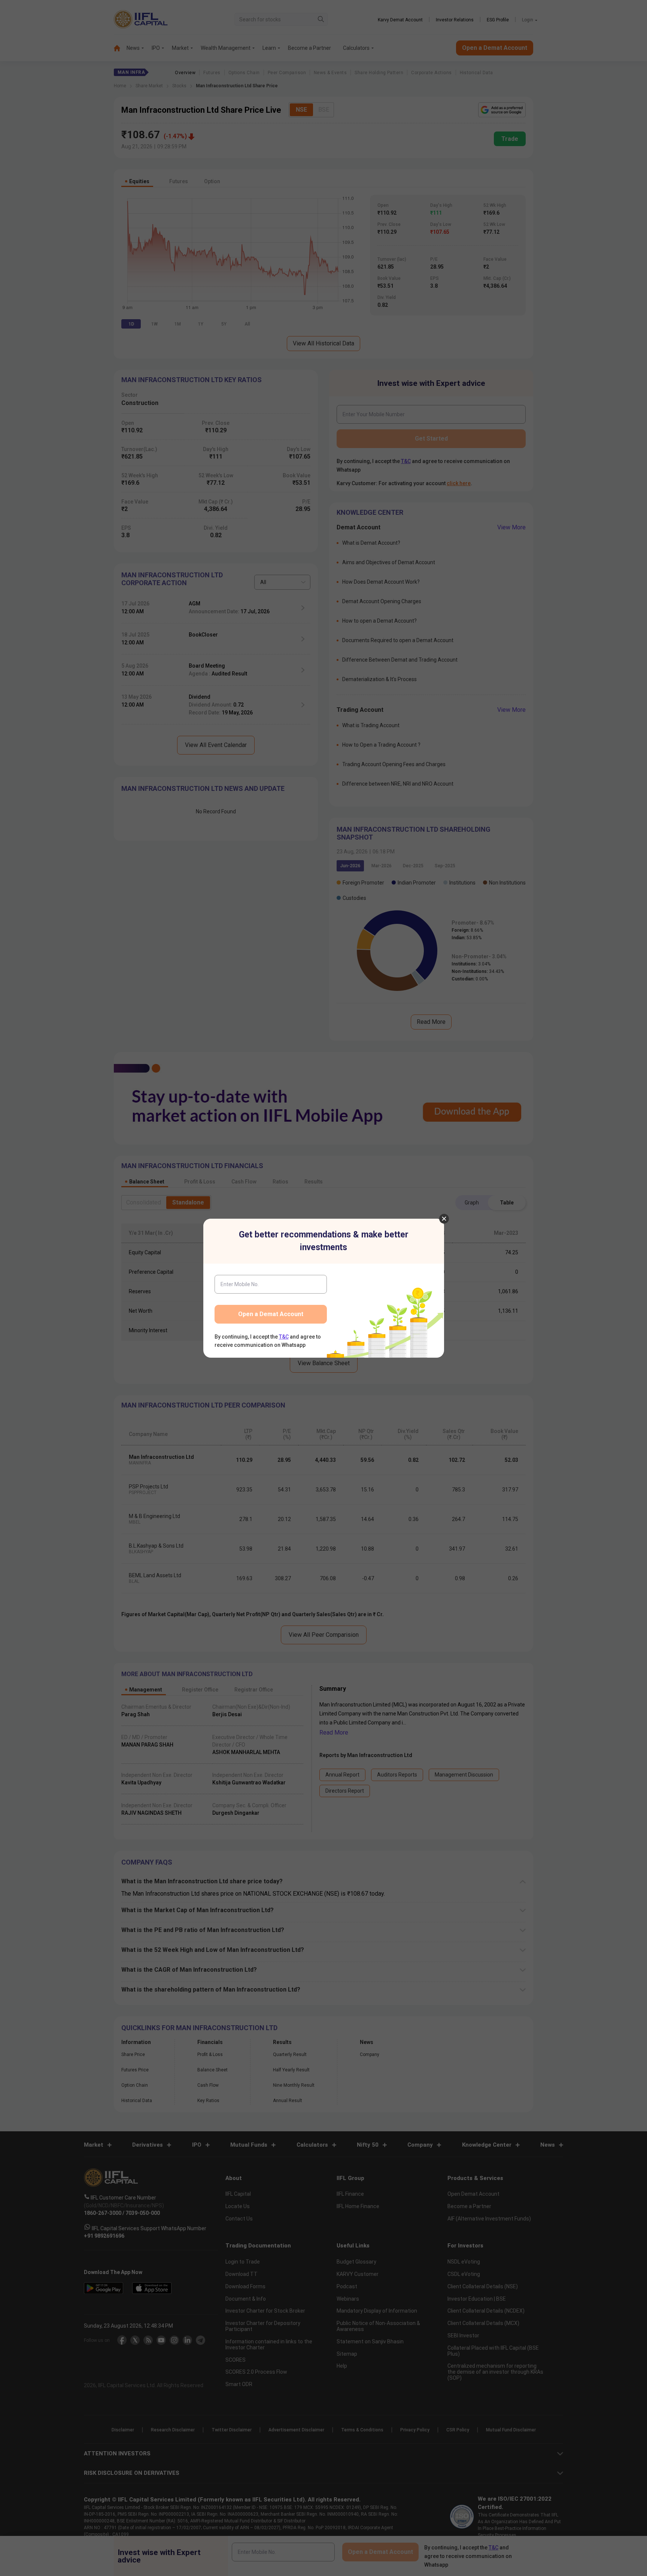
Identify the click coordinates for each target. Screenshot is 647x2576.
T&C (284, 1337)
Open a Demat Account (271, 1314)
